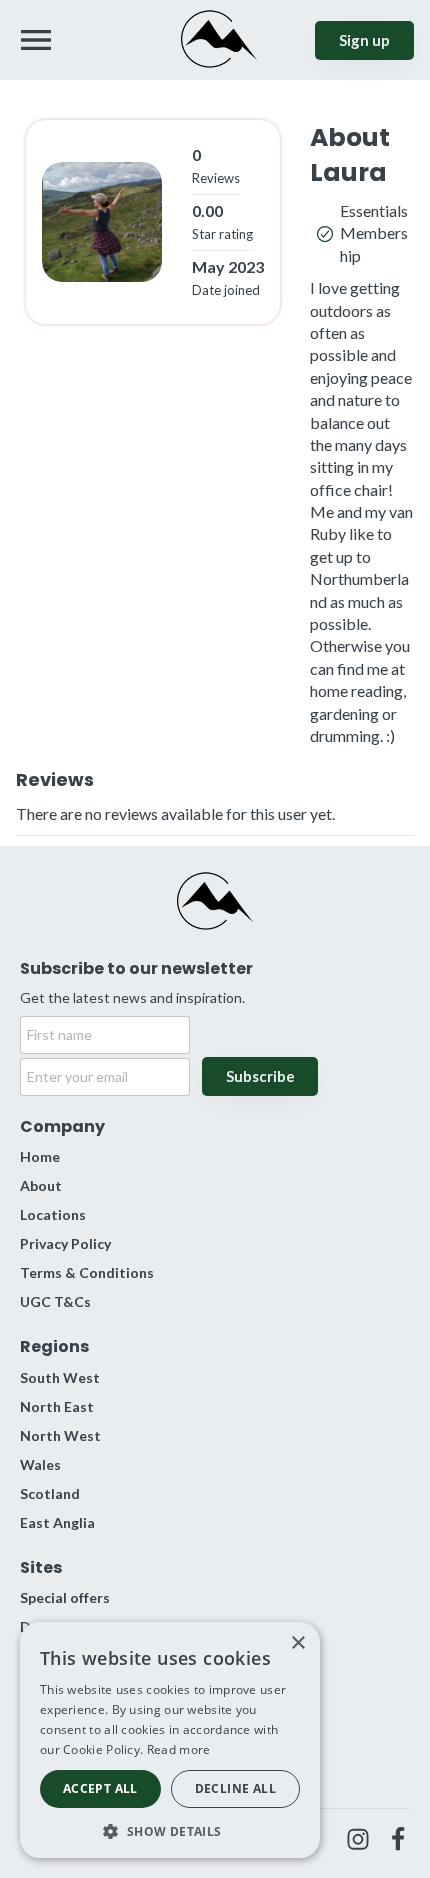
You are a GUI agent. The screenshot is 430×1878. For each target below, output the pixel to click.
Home (40, 1156)
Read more (179, 1749)
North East (57, 1406)
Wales (40, 1464)
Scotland (50, 1493)
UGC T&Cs (55, 1301)
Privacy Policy (65, 1243)
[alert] (170, 1740)
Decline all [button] (235, 1788)
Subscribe (260, 1076)
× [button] (297, 1643)
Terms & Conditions (87, 1272)
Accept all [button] (100, 1788)
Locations (53, 1214)
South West (60, 1377)
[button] (170, 1829)
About (41, 1185)
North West (60, 1435)
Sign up (364, 40)
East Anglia (57, 1522)
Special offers (65, 1597)
